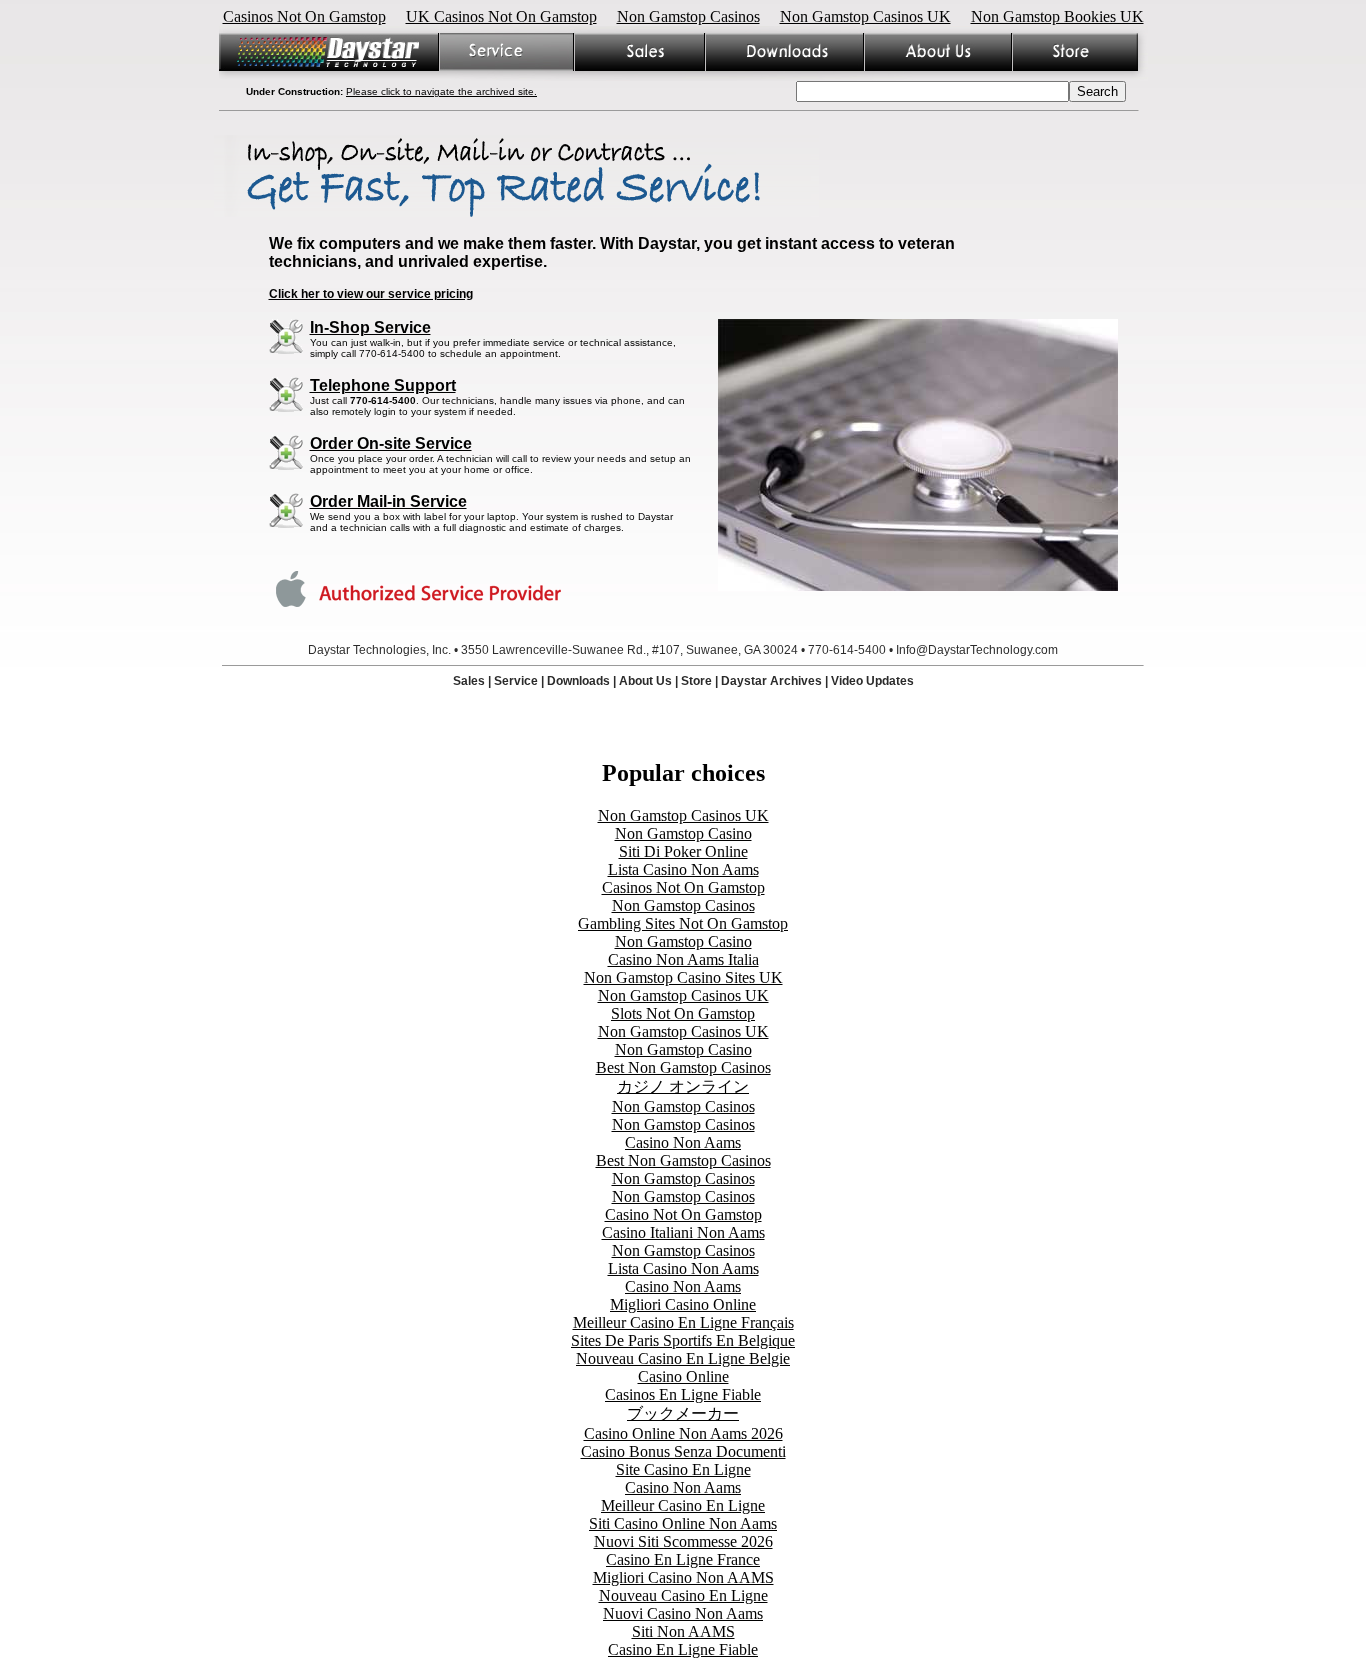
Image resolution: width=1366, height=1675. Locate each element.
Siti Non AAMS (683, 1631)
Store (696, 681)
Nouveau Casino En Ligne (683, 1595)
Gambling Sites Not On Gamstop (683, 923)
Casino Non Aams (683, 1142)
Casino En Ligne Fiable (683, 1649)
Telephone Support (383, 385)
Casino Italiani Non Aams (683, 1232)
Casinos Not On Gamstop (304, 16)
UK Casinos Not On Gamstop (501, 16)
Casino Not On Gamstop (683, 1214)
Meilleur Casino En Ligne (683, 1505)
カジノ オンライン (683, 1086)
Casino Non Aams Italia (683, 959)
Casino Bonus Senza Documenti (683, 1451)
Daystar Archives (771, 681)
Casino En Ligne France (683, 1559)
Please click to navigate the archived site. (441, 91)
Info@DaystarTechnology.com (977, 650)
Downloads (578, 681)
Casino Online (683, 1376)
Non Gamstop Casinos (688, 16)
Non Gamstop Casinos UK (865, 16)
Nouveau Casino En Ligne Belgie (683, 1358)
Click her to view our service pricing (371, 294)
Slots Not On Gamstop (683, 1013)
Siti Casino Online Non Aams (683, 1523)
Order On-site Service (391, 443)
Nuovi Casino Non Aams (683, 1613)
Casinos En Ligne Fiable (683, 1394)
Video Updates (872, 681)
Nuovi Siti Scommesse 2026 (683, 1541)
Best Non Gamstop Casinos (683, 1067)
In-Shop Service (370, 327)
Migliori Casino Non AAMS (683, 1577)
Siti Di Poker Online (683, 851)
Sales (469, 681)
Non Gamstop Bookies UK (1057, 16)
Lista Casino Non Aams (683, 869)
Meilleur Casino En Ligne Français (683, 1322)
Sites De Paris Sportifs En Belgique (683, 1340)
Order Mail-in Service (388, 501)
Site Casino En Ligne (683, 1469)
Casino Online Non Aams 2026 (683, 1433)
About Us (645, 681)
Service (516, 681)
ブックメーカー (683, 1413)
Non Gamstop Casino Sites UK (683, 977)
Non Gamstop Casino (683, 833)
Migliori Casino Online (683, 1304)
